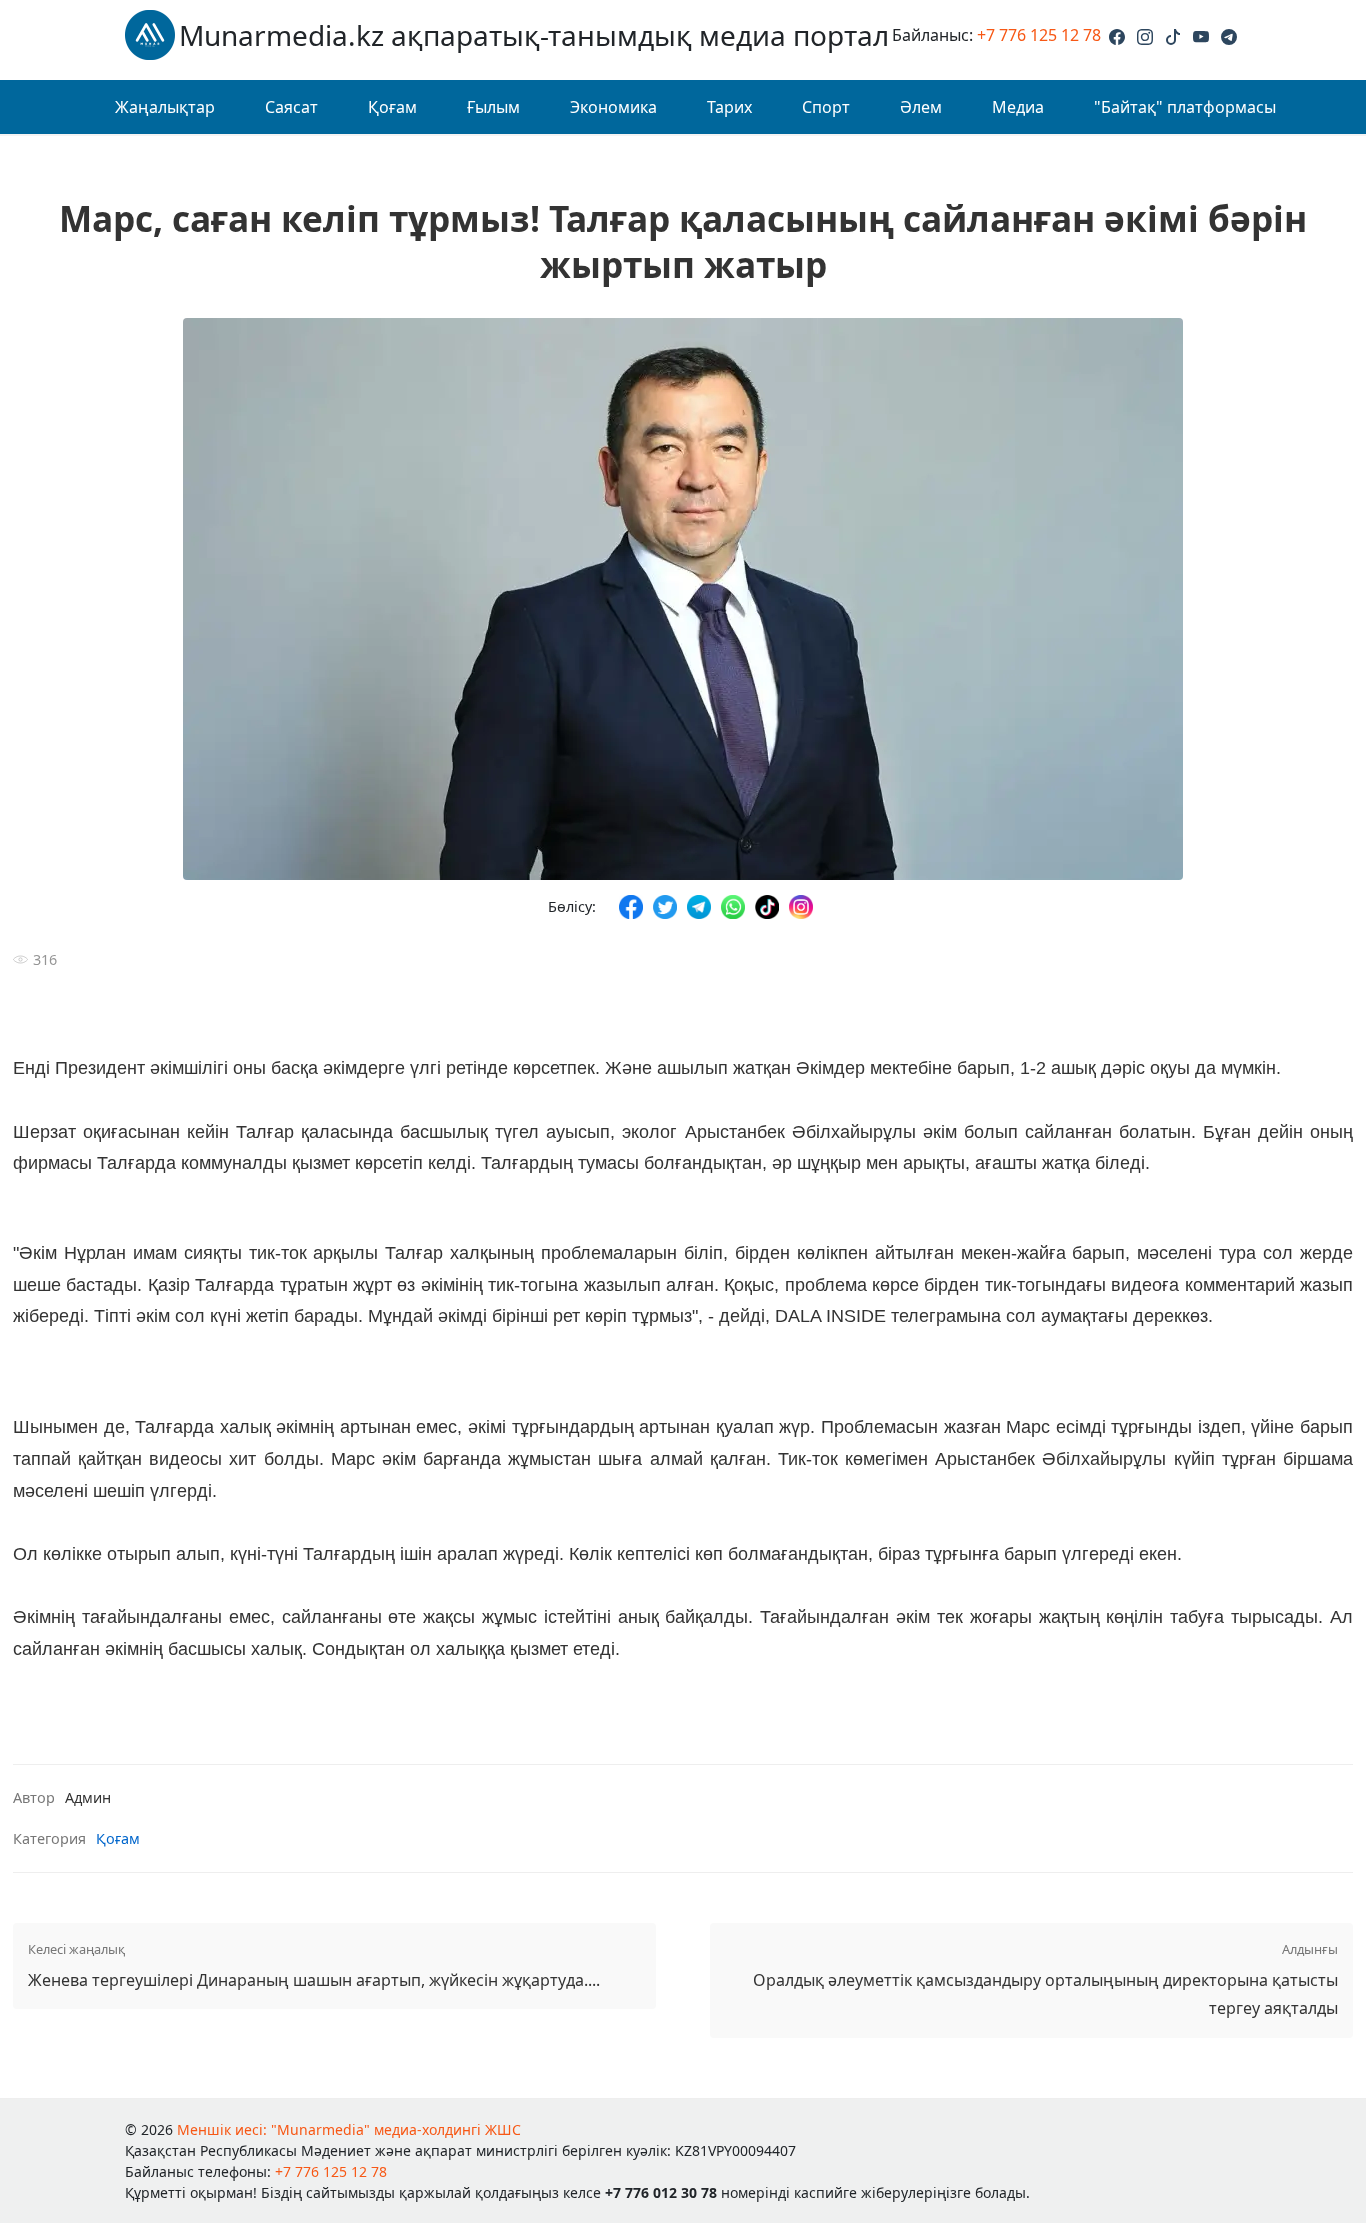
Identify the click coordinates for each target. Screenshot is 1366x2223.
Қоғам (392, 107)
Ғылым (493, 107)
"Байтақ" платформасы (1185, 107)
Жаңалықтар (165, 107)
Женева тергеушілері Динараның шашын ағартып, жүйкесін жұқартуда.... (314, 1965)
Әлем (921, 107)
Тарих (729, 107)
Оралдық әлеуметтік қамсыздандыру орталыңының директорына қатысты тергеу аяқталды (1045, 1980)
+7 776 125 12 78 (1039, 35)
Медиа (1018, 107)
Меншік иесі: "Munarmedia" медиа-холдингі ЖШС (349, 2129)
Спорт (826, 107)
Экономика (613, 107)
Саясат (291, 107)
